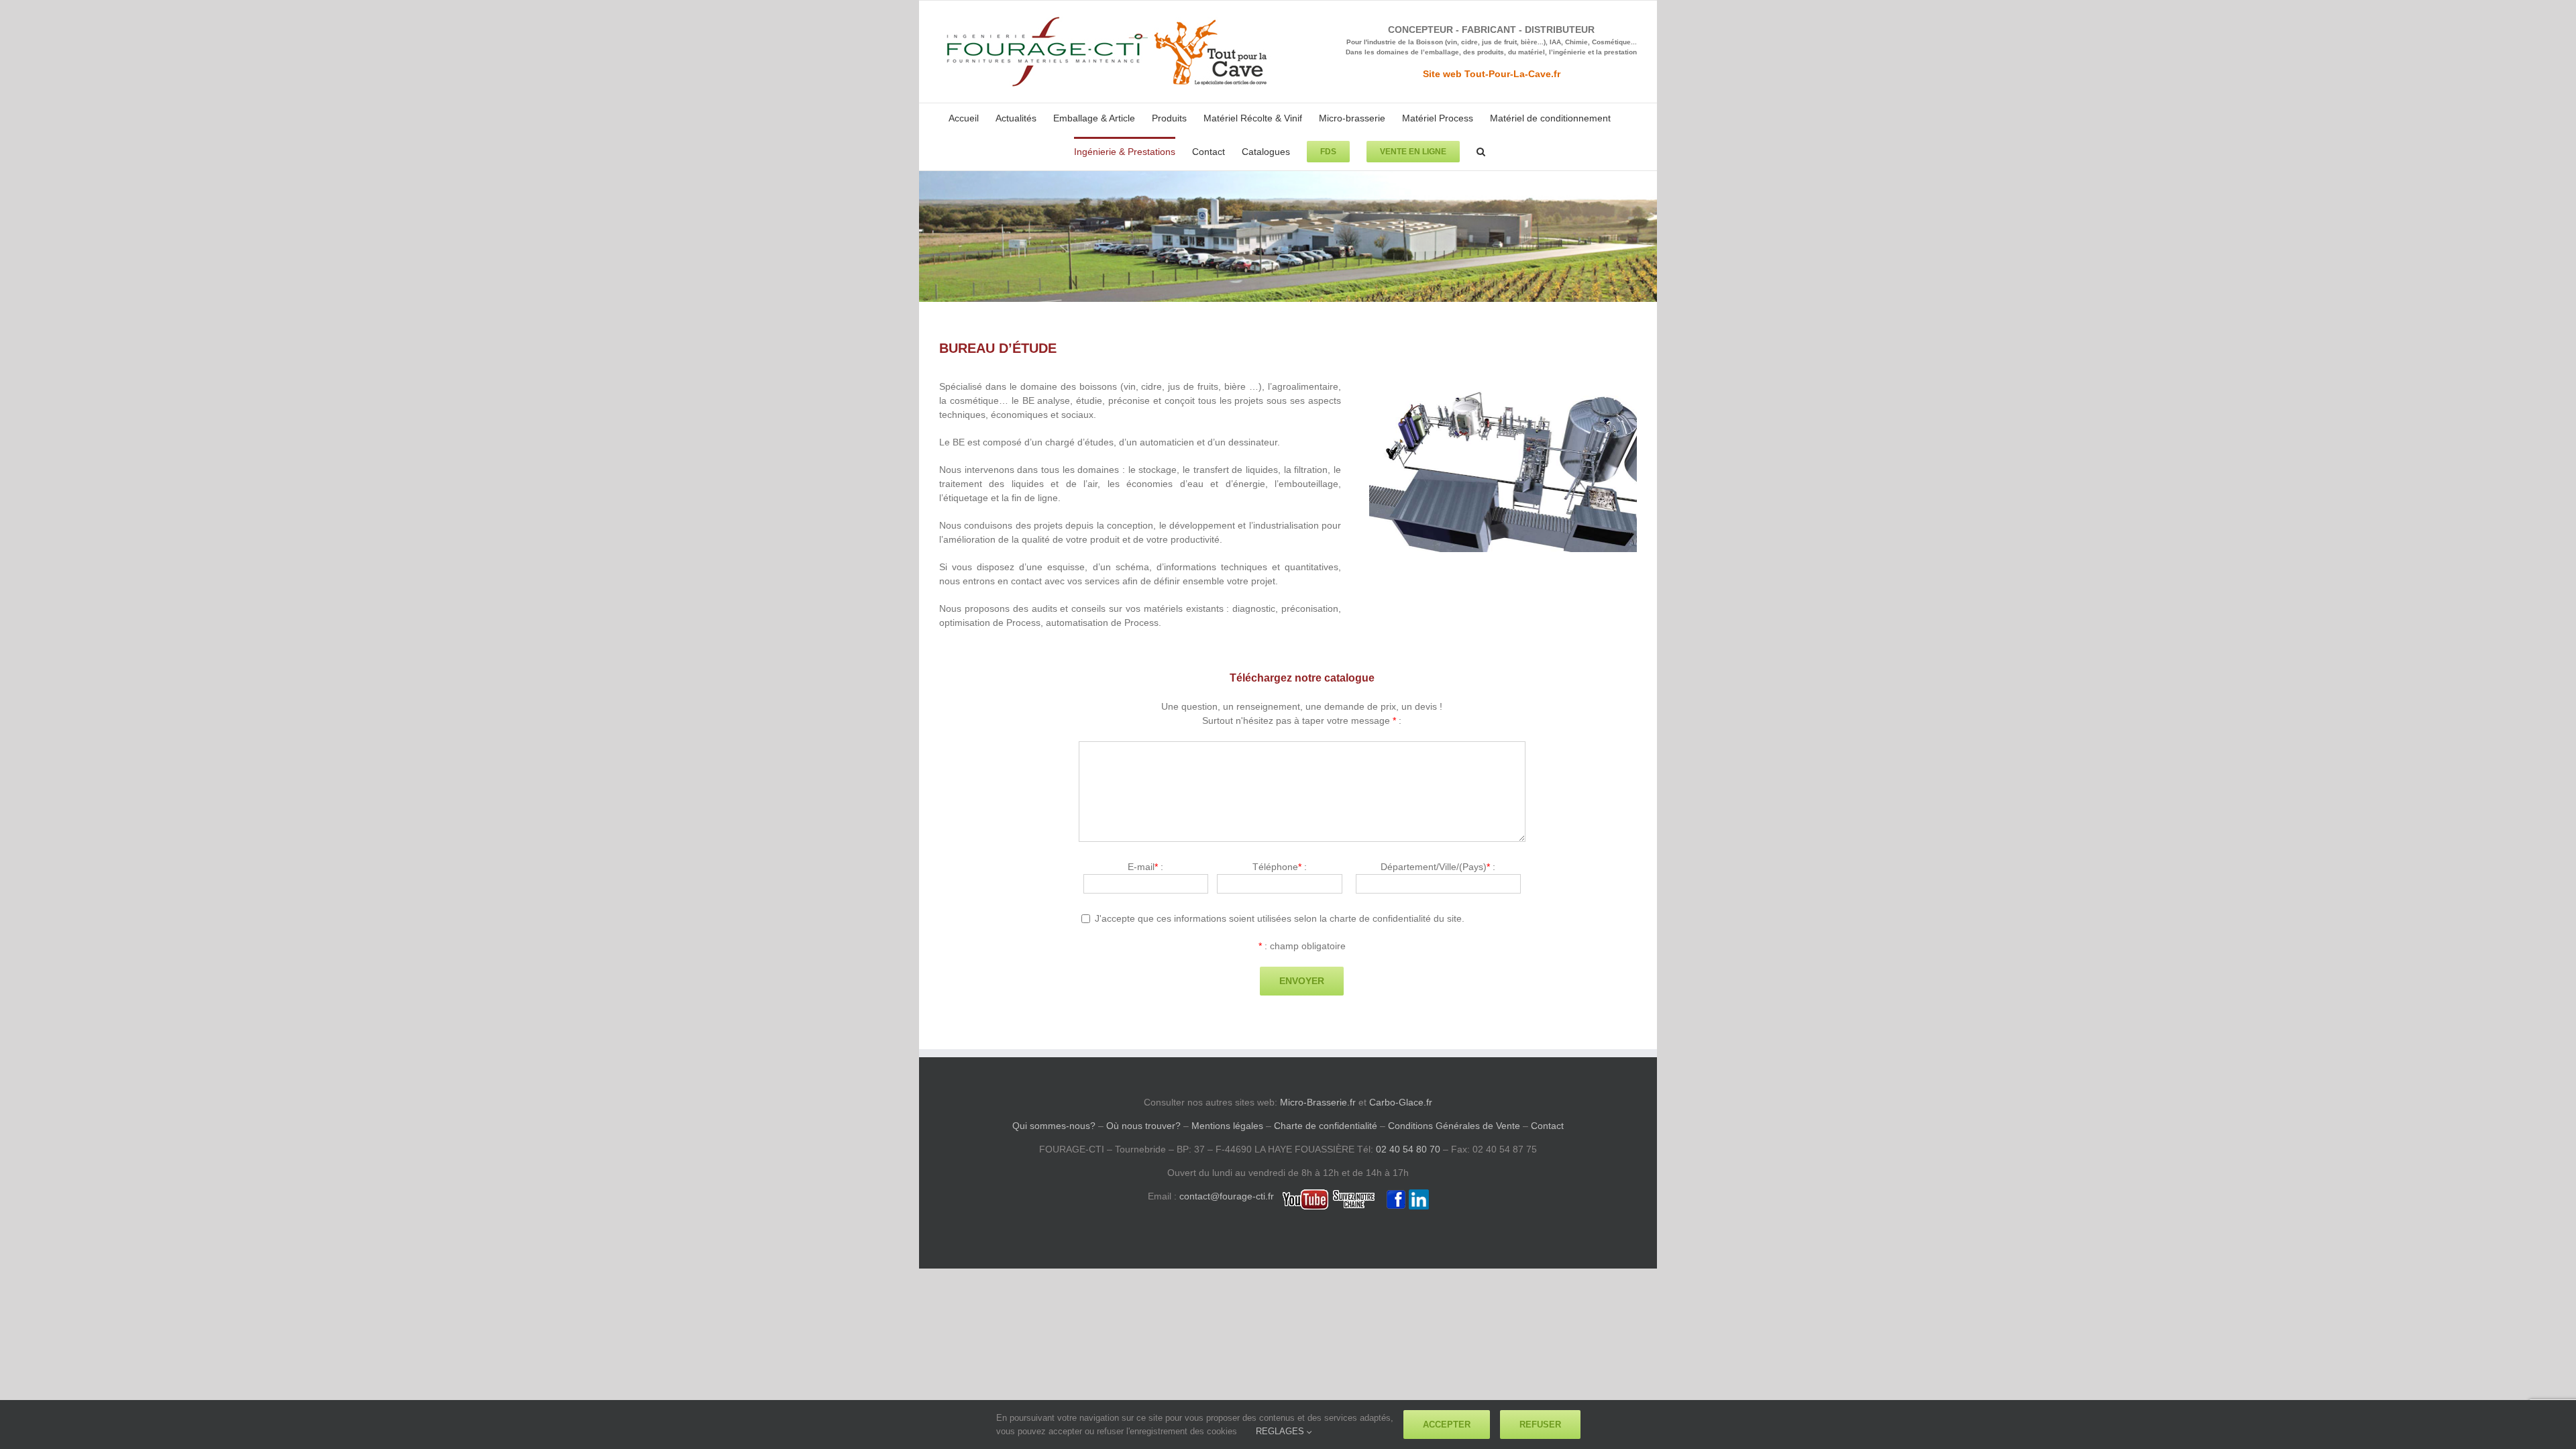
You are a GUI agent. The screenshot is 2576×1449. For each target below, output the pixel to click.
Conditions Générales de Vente (1454, 1126)
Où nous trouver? (1143, 1126)
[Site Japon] (1503, 384)
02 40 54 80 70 (1408, 1149)
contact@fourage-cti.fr (1227, 1196)
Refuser (1540, 1425)
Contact (1547, 1126)
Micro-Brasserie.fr (1318, 1102)
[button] (1481, 150)
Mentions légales (1227, 1126)
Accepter (1447, 1425)
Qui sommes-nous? (1054, 1126)
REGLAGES (1281, 1431)
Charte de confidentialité (1326, 1126)
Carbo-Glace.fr (1401, 1102)
